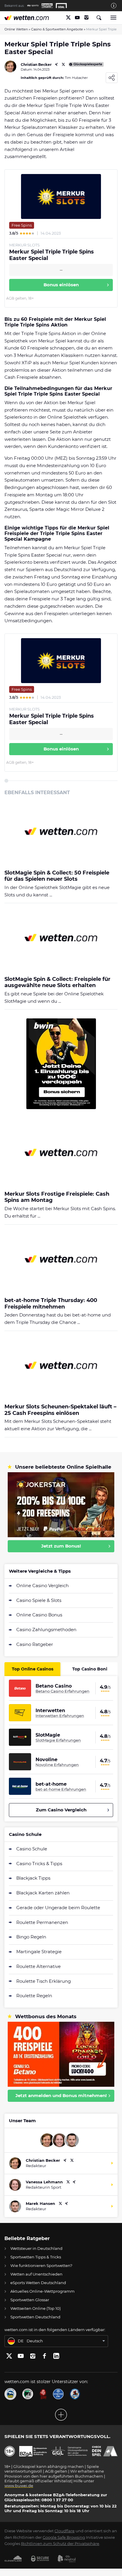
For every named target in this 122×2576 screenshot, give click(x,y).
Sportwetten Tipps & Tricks (36, 2257)
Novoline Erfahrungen (57, 1765)
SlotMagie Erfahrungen (58, 1740)
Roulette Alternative (38, 1966)
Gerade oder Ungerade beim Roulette (58, 1908)
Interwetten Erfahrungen (60, 1716)
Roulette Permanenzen (42, 1922)
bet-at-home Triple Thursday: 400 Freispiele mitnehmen (51, 1304)
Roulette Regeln (34, 1996)
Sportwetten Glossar (30, 2300)
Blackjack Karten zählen (43, 1893)
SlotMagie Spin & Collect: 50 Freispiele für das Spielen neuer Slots (57, 876)
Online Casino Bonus (39, 1615)
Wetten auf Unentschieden (36, 2274)
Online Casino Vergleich (42, 1586)
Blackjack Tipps (33, 1878)
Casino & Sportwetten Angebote (57, 29)
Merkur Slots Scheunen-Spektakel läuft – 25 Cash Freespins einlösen (60, 1410)
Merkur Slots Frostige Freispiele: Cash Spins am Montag (57, 1197)
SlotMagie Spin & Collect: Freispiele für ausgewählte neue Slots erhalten (57, 983)
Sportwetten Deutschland (35, 2317)
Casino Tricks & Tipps (39, 1864)
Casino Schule (32, 1849)
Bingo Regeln (31, 1937)
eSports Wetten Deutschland (38, 2283)
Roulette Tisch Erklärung (44, 1981)
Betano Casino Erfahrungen (62, 1691)
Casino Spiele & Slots (39, 1600)
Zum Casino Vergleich (61, 1810)
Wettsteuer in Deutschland (36, 2248)
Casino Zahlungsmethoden (46, 1630)
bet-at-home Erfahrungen (61, 1789)
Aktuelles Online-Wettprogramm (42, 2291)
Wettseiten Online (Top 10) (36, 2308)
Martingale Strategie (39, 1952)
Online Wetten (16, 29)
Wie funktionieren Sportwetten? (41, 2265)
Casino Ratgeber (35, 1644)
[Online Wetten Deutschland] (27, 18)
